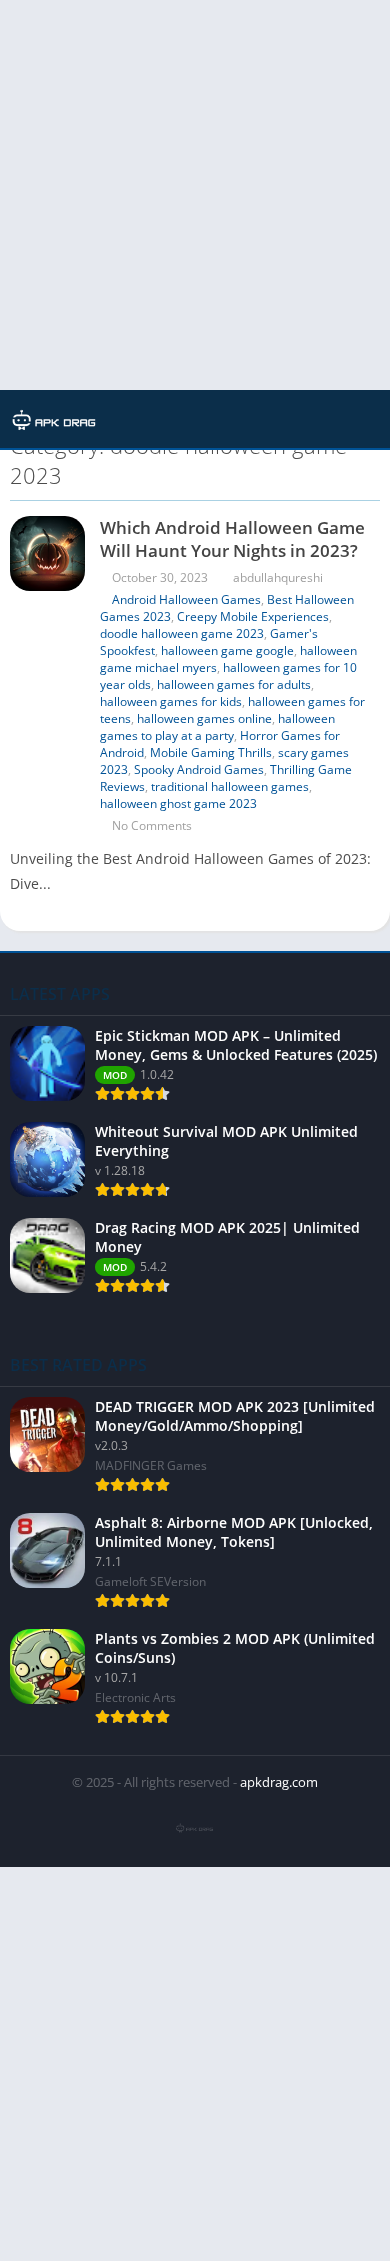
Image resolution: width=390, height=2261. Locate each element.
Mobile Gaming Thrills (211, 752)
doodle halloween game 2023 (182, 633)
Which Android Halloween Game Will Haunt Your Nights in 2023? (232, 539)
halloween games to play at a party (217, 727)
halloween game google (227, 650)
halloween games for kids (171, 701)
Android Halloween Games (186, 599)
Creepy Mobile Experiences (253, 616)
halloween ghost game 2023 (178, 803)
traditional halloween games (230, 786)
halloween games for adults (234, 684)
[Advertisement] (195, 195)
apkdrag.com (279, 1782)
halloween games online (204, 718)
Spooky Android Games (199, 769)
